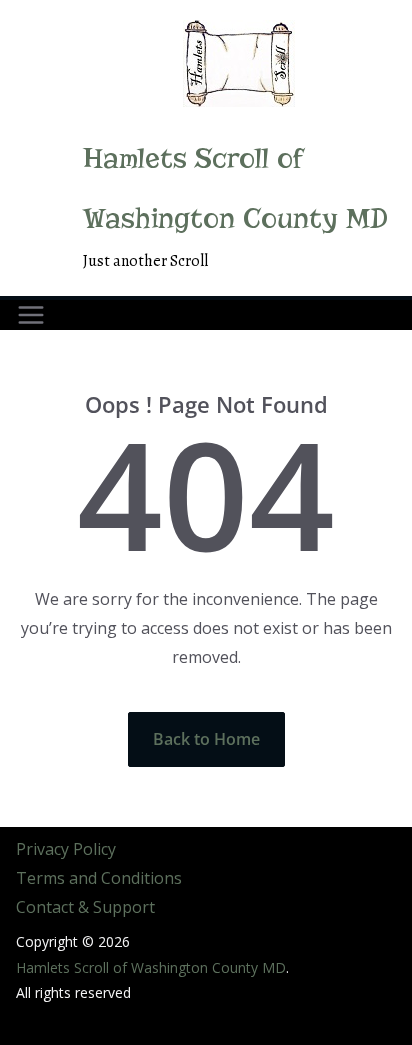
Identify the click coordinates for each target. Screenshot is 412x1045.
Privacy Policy (66, 849)
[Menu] (31, 315)
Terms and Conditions (99, 878)
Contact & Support (85, 907)
